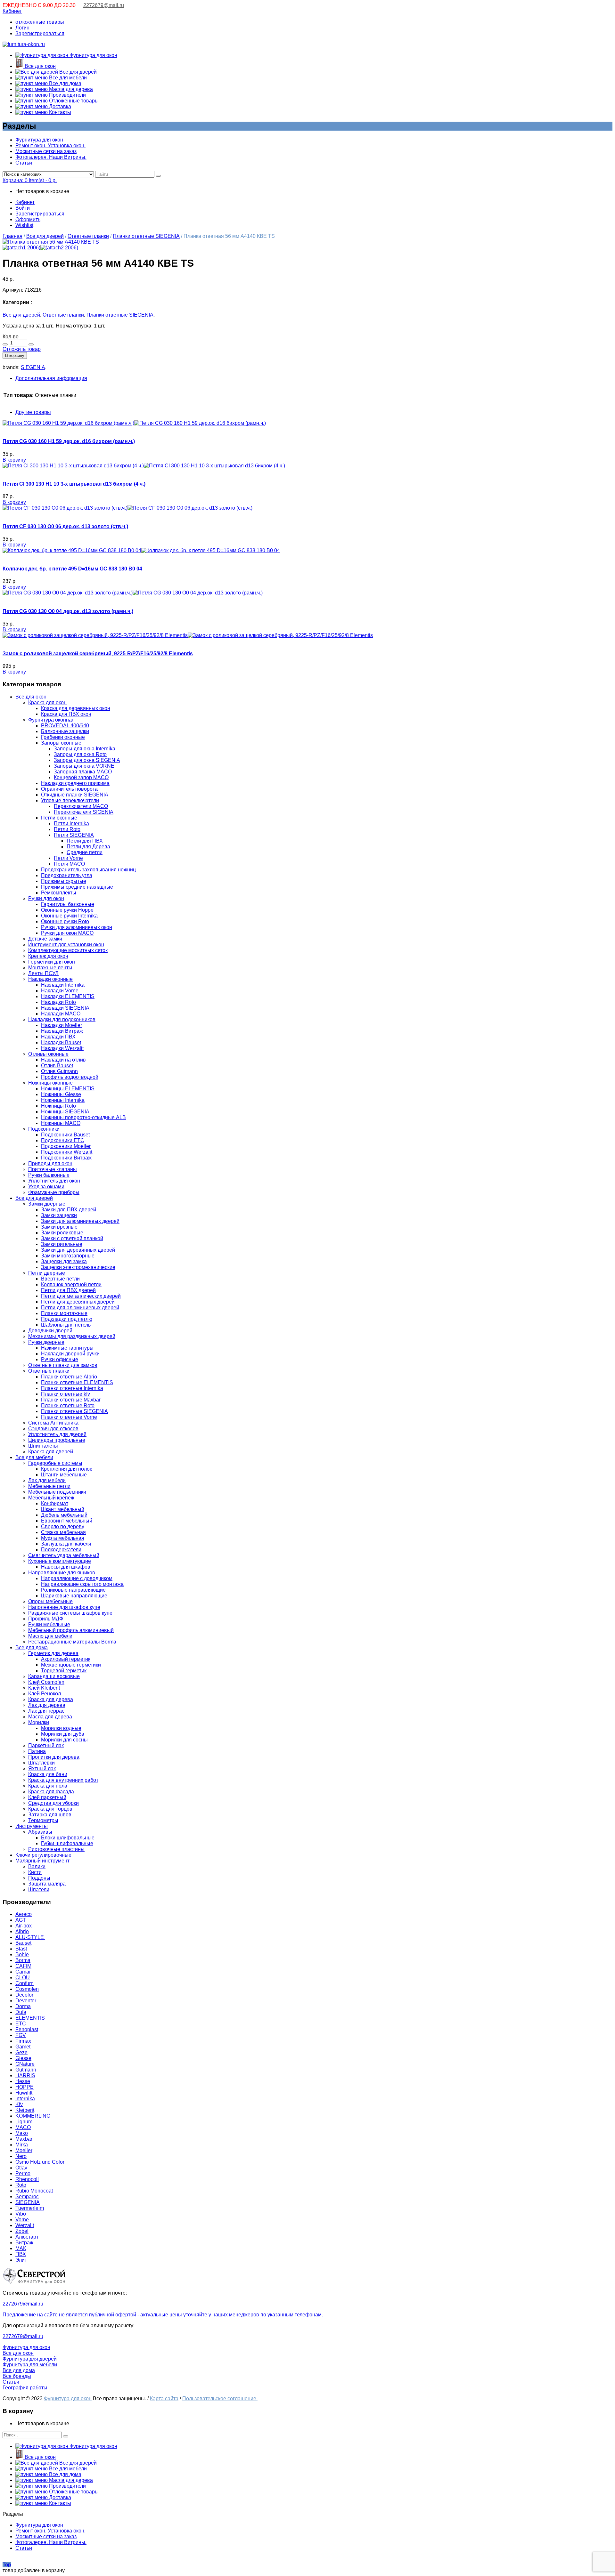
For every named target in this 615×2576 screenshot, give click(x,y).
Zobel (22, 2231)
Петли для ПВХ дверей (68, 1290)
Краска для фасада (51, 1792)
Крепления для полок (66, 1469)
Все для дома (65, 83)
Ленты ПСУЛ (43, 973)
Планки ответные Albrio (69, 1377)
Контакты (59, 112)
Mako (22, 2133)
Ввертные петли (60, 1279)
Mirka (22, 2145)
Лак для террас (46, 1711)
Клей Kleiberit (44, 1688)
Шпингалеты (43, 1446)
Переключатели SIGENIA (84, 812)
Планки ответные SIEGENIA (146, 236)
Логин (22, 28)
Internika (25, 2099)
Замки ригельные (62, 1244)
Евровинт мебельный (67, 1521)
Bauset (23, 1943)
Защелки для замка (64, 1261)
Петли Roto (67, 829)
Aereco (24, 1914)
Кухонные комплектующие (60, 1561)
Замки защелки (59, 1215)
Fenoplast (27, 2029)
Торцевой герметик (64, 1671)
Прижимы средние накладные (77, 887)
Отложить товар (22, 349)
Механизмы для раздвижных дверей (72, 1336)
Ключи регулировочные (43, 1855)
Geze (21, 2052)
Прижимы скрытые (64, 881)
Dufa (21, 2012)
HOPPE (25, 2087)
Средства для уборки (53, 1803)
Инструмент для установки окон (66, 945)
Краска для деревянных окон (76, 708)
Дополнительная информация (51, 378)
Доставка (59, 106)
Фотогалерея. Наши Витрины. (51, 157)
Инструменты (32, 1826)
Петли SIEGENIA (74, 835)
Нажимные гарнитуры (67, 1348)
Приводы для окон (50, 1163)
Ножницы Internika (63, 1100)
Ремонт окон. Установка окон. (50, 145)
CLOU (23, 1978)
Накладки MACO (61, 1014)
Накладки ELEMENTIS (68, 996)
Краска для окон (47, 703)
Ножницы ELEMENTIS (68, 1089)
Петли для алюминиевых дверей (80, 1308)
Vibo (21, 2214)
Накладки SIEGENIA (65, 1008)
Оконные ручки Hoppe (67, 910)
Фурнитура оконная (51, 720)
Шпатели (39, 1890)
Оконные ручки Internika (69, 916)
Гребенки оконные (63, 737)
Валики (37, 1866)
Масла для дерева (70, 89)
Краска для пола (48, 1786)
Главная (12, 236)
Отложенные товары (73, 101)
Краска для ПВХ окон (66, 714)
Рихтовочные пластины (56, 1849)
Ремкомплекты (59, 893)
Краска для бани (48, 1774)
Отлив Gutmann (59, 1071)
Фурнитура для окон (93, 55)
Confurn (25, 1983)
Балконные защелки (65, 731)
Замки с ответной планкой (72, 1238)
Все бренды (17, 2376)
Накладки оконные (50, 979)
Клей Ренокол (45, 1694)
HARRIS (25, 2075)
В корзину (15, 355)
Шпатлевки (41, 1763)
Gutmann (26, 2070)
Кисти (35, 1872)
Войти (23, 208)
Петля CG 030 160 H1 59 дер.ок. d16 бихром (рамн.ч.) (69, 441)
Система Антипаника (53, 1423)
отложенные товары (40, 22)
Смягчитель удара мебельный (64, 1555)
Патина (37, 1751)
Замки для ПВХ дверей (69, 1210)
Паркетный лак (46, 1745)
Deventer (26, 2001)
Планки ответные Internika (72, 1388)
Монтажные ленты (50, 968)
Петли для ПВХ (85, 841)
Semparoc (27, 2196)
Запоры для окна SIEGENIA (87, 760)
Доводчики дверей (50, 1331)
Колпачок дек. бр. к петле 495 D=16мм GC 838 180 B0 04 (72, 569)
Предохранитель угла (67, 875)
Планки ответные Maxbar (71, 1400)
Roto (21, 2185)
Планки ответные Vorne (69, 1417)
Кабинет (12, 11)
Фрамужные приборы (54, 1192)
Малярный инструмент (42, 1861)
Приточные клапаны (53, 1169)
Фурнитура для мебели (30, 2365)
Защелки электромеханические (78, 1267)
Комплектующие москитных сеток (68, 950)
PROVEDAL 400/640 (65, 726)
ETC (21, 2024)
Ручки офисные (60, 1359)
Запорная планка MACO (83, 772)
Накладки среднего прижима (75, 783)
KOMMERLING (33, 2116)
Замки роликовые (62, 1233)
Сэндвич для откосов (53, 1429)
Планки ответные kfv (66, 1394)
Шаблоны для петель (66, 1325)
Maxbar (24, 2139)
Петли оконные (59, 818)
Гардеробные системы (55, 1463)
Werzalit (25, 2225)
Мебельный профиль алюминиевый (71, 1630)
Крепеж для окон (48, 956)
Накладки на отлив (63, 1060)
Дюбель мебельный (64, 1515)
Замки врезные (59, 1227)
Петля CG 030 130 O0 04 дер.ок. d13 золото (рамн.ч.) (68, 611)
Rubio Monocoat (34, 2191)
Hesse (23, 2081)
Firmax (23, 2041)
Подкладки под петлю (67, 1319)
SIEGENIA (33, 367)
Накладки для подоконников (62, 1019)
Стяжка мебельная (63, 1532)
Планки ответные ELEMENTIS (77, 1382)
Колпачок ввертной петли (71, 1284)
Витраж (24, 2243)
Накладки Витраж (62, 1031)
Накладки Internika (63, 985)
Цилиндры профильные (57, 1440)
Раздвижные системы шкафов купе (70, 1613)
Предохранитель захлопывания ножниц (88, 870)
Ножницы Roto (58, 1106)
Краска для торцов (50, 1809)
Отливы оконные (48, 1054)
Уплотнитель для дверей (57, 1434)
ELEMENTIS (30, 2018)
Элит (21, 2260)
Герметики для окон (52, 962)
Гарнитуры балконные (68, 904)
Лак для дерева (47, 1705)
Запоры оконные (61, 743)
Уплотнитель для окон (54, 1181)
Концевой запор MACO (81, 777)
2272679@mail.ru (104, 5)
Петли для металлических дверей (81, 1296)
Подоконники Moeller (66, 1146)
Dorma (23, 2006)
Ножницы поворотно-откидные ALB (83, 1117)
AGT (21, 1920)
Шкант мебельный (63, 1509)
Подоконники (44, 1129)
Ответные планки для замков (63, 1365)
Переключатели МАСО (81, 806)
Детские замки (45, 939)
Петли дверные (47, 1273)
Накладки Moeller (61, 1025)
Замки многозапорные (68, 1256)
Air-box (24, 1926)
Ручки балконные (49, 1175)
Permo (23, 2173)
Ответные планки (88, 236)
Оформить (28, 219)
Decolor (24, 1995)
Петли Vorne (68, 858)
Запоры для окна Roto (80, 754)
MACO (23, 2127)
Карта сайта (164, 2398)
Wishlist (24, 225)
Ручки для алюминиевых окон (77, 927)
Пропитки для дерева (54, 1757)
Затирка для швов (50, 1815)
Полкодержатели (61, 1550)
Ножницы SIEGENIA (65, 1112)
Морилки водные (61, 1728)
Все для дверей (77, 72)
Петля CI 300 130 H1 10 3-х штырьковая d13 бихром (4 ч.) (74, 484)
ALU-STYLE (30, 1937)
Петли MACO (69, 864)
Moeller (24, 2150)
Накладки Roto (58, 1002)
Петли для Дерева (88, 847)
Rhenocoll (27, 2179)
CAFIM (23, 1966)
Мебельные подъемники (57, 1492)
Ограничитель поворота (69, 789)
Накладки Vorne (60, 991)
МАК (21, 2248)
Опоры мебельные (50, 1601)
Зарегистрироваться (40, 33)
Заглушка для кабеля (66, 1544)
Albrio (22, 1931)
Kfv (19, 2104)
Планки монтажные (64, 1313)
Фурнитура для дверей (30, 2359)
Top (7, 2565)
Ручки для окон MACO (67, 933)
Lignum (24, 2122)
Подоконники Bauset (65, 1135)
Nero (21, 2156)
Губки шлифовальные (67, 1843)
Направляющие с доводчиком (77, 1578)
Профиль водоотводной (70, 1077)
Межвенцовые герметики (71, 1665)
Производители (67, 95)
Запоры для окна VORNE (84, 766)
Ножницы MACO (61, 1123)
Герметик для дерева (53, 1653)
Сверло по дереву (63, 1526)
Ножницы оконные (50, 1083)
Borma (23, 1960)
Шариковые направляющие (74, 1596)
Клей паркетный (47, 1797)
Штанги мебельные (64, 1475)
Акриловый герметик (66, 1659)
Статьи (24, 163)
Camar (23, 1972)
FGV (21, 2035)
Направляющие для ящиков (62, 1573)
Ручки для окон (46, 898)
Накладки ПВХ (58, 1037)
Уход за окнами (46, 1187)
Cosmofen (27, 1989)
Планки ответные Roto (68, 1405)
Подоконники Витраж (66, 1158)
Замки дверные (47, 1204)
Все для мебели (67, 78)
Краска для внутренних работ (63, 1780)
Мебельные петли (49, 1486)
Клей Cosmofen (46, 1682)
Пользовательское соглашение (220, 2398)
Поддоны (39, 1878)
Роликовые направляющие (73, 1590)
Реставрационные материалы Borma (72, 1642)
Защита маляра (47, 1884)
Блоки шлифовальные (68, 1838)
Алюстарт (27, 2237)
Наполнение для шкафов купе (64, 1607)
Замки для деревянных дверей (78, 1250)
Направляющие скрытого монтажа (82, 1584)
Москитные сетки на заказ (46, 151)
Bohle (22, 1954)
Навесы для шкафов (66, 1567)
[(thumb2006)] (51, 242)
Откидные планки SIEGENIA (75, 795)
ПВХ (21, 2254)
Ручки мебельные (49, 1624)
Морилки (39, 1722)
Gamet (23, 2047)
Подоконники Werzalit (67, 1152)
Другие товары (33, 412)
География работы (25, 2388)
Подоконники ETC (63, 1140)
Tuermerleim (30, 2208)
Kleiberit (25, 2110)
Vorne (22, 2220)
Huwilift (24, 2093)
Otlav (21, 2168)
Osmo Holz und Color (40, 2162)
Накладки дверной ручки (70, 1354)
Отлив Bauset (57, 1066)
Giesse (23, 2058)
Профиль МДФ (46, 1619)
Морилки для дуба (63, 1734)
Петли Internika (71, 824)
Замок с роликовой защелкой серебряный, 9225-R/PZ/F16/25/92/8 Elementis (98, 654)
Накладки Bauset (61, 1042)
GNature (25, 2064)
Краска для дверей (51, 1452)
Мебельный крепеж (51, 1498)
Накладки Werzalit (62, 1048)
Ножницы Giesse (61, 1094)
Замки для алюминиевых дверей (80, 1221)
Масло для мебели (50, 1636)
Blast (21, 1949)
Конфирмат (55, 1503)
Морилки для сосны (64, 1740)
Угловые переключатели (70, 800)
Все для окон (40, 66)
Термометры (43, 1820)
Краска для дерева (51, 1699)
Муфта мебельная (63, 1538)
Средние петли (85, 852)
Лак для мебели (47, 1480)
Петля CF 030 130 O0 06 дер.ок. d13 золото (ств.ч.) (65, 526)
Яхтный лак (42, 1768)
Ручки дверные (46, 1342)
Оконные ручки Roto (65, 921)
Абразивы (40, 1832)
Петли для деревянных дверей (78, 1302)
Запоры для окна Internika (85, 749)
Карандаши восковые (54, 1676)
